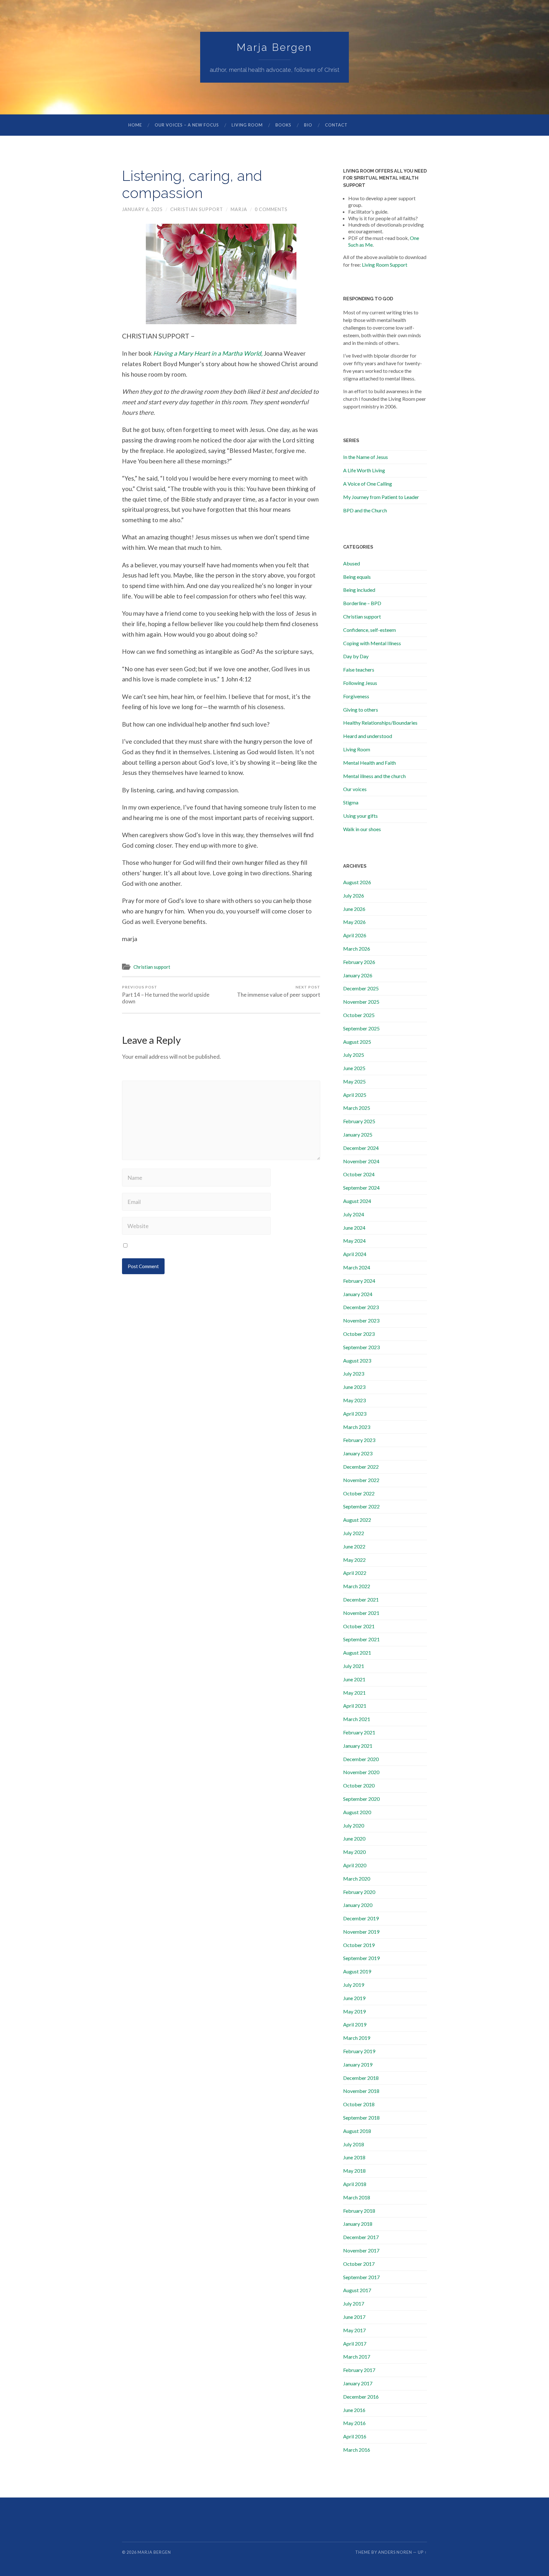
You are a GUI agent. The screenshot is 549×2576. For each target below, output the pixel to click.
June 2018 (354, 2157)
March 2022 (357, 1586)
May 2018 (354, 2171)
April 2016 (355, 2436)
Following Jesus (360, 683)
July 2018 (354, 2144)
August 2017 (357, 2290)
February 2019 (359, 2051)
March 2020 (357, 1879)
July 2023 (354, 1373)
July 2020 (354, 1825)
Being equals (357, 577)
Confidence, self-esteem (369, 630)
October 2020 (359, 1785)
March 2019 (357, 2038)
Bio (308, 125)
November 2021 (361, 1613)
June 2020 (354, 1838)
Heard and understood (368, 736)
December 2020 (361, 1759)
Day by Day (356, 656)
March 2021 (357, 1719)
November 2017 (361, 2250)
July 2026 (354, 895)
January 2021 (358, 1746)
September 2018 (361, 2118)
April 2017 (355, 2344)
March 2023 (357, 1427)
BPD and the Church (365, 510)
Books (283, 125)
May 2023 (354, 1400)
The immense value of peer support (279, 991)
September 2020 (361, 1799)
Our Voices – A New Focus (187, 125)
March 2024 (357, 1267)
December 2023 (361, 1307)
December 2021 (361, 1599)
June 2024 (354, 1228)
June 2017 (354, 2317)
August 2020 (357, 1812)
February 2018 (359, 2211)
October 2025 (359, 1015)
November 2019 (361, 1932)
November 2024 (361, 1161)
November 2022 (361, 1480)
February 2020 (359, 1892)
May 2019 (354, 2011)
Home (135, 125)
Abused (352, 563)
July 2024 (354, 1214)
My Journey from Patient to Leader (381, 497)
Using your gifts (360, 816)
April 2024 (355, 1254)
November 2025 (361, 1002)
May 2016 (354, 2423)
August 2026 (357, 882)
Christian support (197, 209)
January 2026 (358, 975)
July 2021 (354, 1666)
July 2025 (354, 1055)
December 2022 (361, 1467)
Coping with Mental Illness (372, 643)
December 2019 (361, 1918)
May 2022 (354, 1560)
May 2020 (354, 1852)
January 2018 (358, 2224)
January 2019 (358, 2064)
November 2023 (361, 1320)
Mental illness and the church (374, 776)
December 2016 (361, 2397)
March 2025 (357, 1108)
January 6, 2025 (142, 209)
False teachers (359, 670)
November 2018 (361, 2091)
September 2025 (361, 1028)
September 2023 (361, 1347)
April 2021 (355, 1706)
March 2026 (357, 949)
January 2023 (358, 1453)
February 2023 (359, 1440)
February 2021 (359, 1732)
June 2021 (354, 1679)
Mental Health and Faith (369, 763)
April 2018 (355, 2184)
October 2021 (359, 1626)
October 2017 (359, 2264)
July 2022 (354, 1533)
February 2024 (359, 1281)
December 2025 (361, 988)
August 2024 (357, 1201)
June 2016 (354, 2410)
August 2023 (357, 1360)
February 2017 (359, 2370)
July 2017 (354, 2303)
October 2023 (359, 1334)
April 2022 (355, 1573)
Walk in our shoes (362, 829)
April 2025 (355, 1095)
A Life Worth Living (364, 470)
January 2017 (358, 2383)
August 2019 (357, 1971)
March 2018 (357, 2197)
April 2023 (355, 1414)
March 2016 (357, 2450)
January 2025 (358, 1134)
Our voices (355, 789)
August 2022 (357, 1520)
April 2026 (355, 935)
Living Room (247, 125)
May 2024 (354, 1241)
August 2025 (357, 1042)
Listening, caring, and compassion (192, 184)
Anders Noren (395, 2552)
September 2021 (361, 1639)
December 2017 (361, 2237)
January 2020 (358, 1905)
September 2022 (361, 1506)
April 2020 (355, 1865)
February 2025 (359, 1121)
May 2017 (354, 2330)
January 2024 (358, 1294)
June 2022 (354, 1546)
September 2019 (361, 1958)
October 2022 (359, 1493)
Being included (359, 590)
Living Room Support (385, 265)
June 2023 (354, 1387)
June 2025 (354, 1068)
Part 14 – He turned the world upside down (166, 995)
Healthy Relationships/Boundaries (380, 723)
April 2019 (355, 2024)
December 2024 (361, 1148)
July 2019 (354, 1985)
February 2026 (359, 962)
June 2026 (354, 909)
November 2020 (361, 1772)
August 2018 (357, 2131)
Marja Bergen (274, 47)
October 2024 (359, 1174)
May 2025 (354, 1081)
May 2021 (354, 1693)
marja (239, 209)
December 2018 (361, 2078)
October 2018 (359, 2104)
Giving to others (361, 710)
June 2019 (354, 1998)
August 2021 (357, 1653)
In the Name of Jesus (366, 457)
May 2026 (354, 922)
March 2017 (357, 2357)
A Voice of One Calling (368, 484)
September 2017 (361, 2277)
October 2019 (359, 1945)
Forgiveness (356, 696)
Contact (336, 125)
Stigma (351, 802)
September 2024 (361, 1188)
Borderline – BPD (362, 603)
